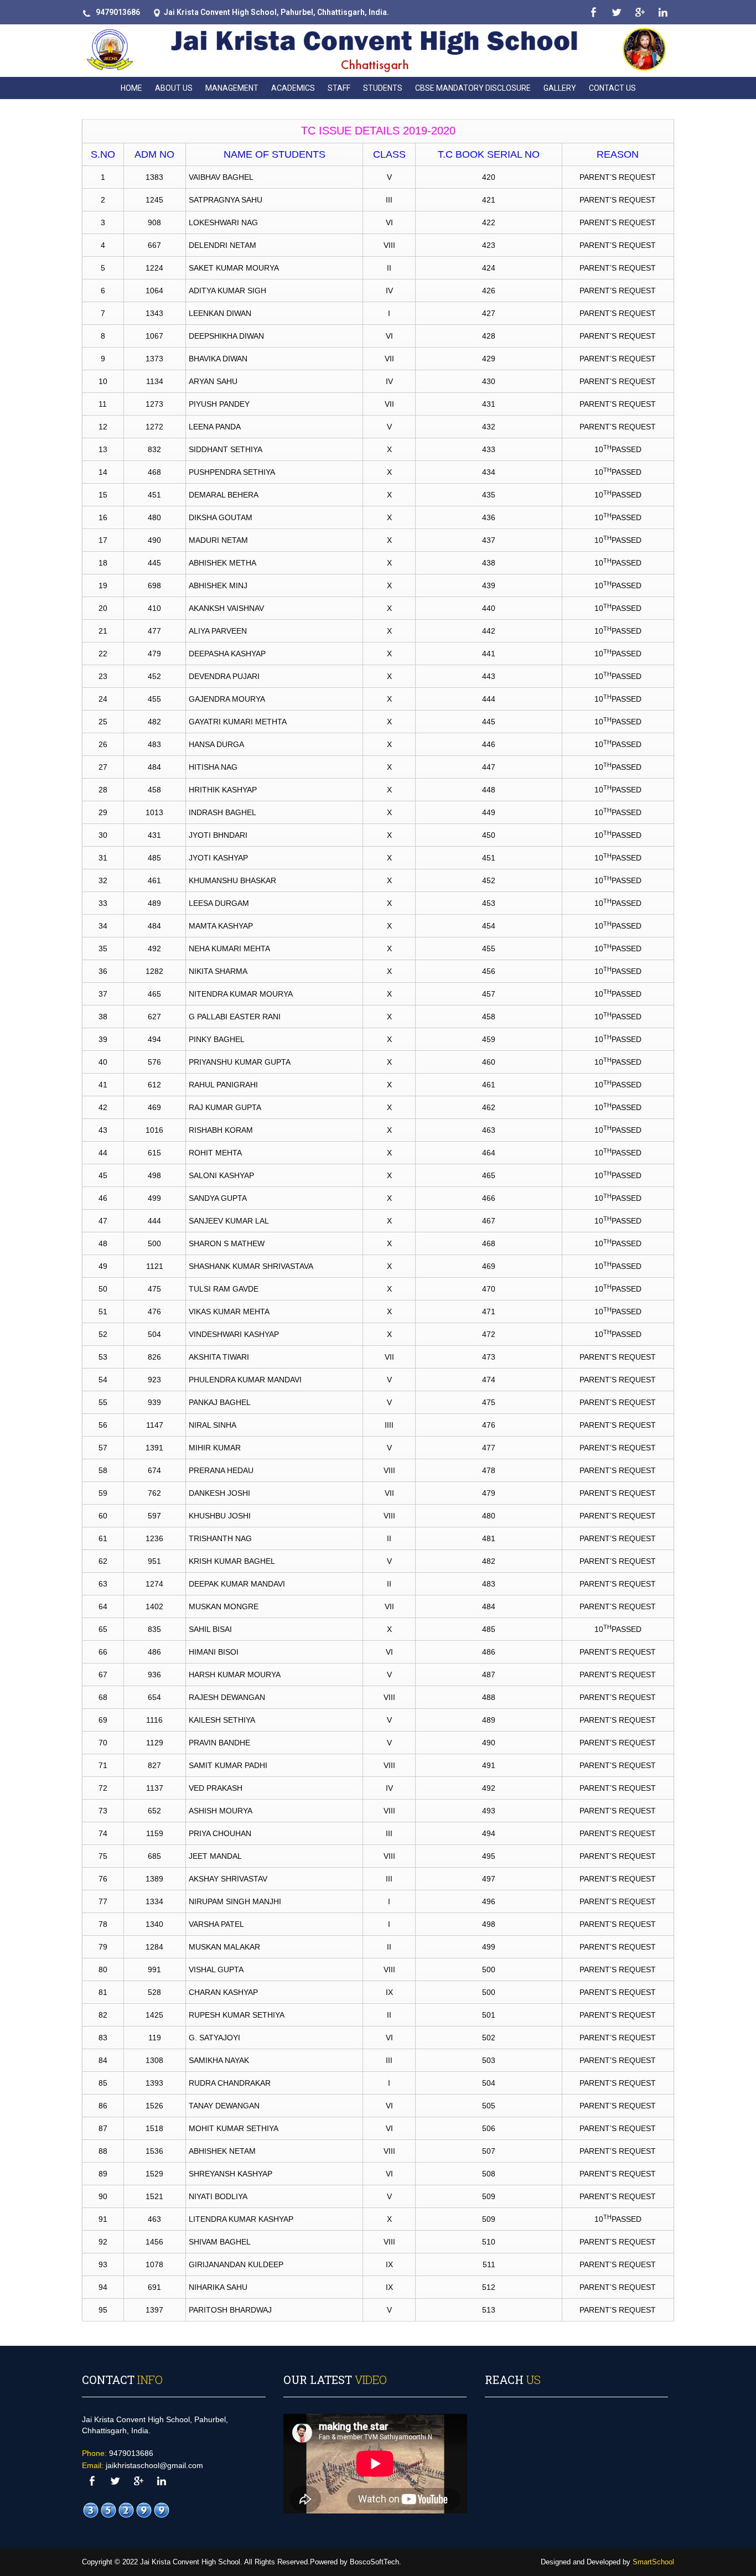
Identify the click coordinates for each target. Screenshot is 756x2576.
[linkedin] (663, 12)
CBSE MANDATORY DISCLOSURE (473, 88)
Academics (293, 88)
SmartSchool (653, 2562)
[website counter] (126, 2510)
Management (232, 88)
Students (383, 88)
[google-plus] (640, 12)
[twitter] (616, 12)
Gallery (560, 88)
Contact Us (612, 88)
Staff (339, 88)
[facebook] (593, 12)
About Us (174, 88)
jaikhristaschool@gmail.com (154, 2465)
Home (131, 88)
